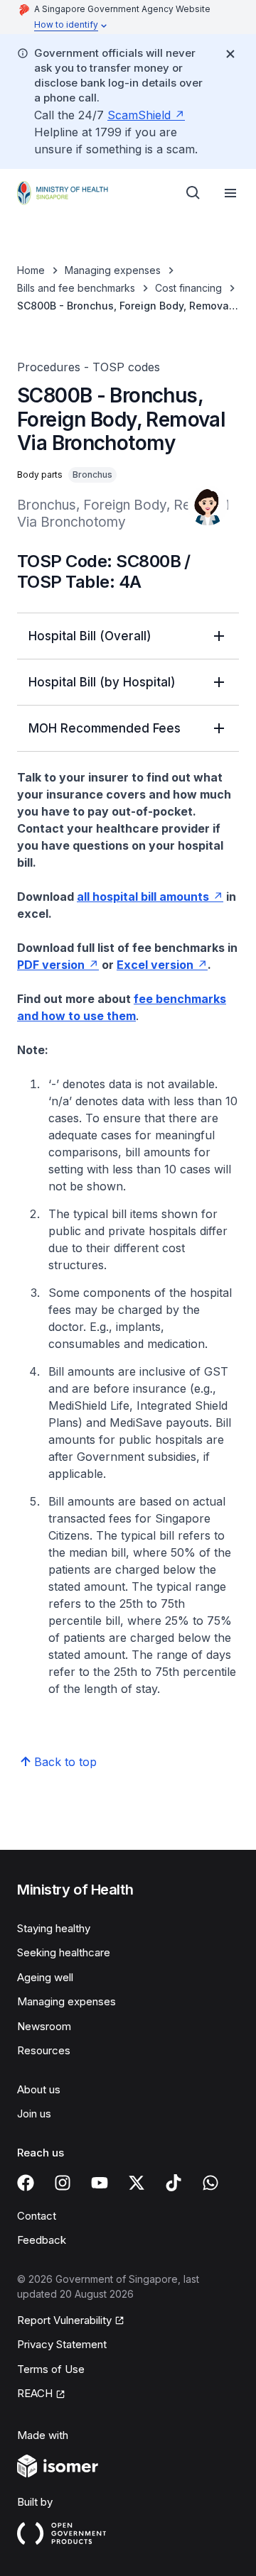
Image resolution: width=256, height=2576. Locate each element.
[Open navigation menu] (230, 193)
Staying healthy (54, 1928)
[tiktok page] (174, 2183)
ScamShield (139, 115)
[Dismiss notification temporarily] (230, 54)
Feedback (42, 2240)
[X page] (137, 2183)
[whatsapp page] (210, 2183)
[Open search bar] (193, 193)
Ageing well (45, 1977)
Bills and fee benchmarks (76, 288)
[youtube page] (100, 2183)
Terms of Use (51, 2369)
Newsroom (44, 2026)
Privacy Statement (62, 2344)
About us (39, 2089)
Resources (44, 2050)
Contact (37, 2216)
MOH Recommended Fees (105, 728)
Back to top (65, 1762)
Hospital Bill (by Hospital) (102, 682)
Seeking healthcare (64, 1952)
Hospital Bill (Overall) (90, 636)
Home (31, 270)
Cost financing (188, 288)
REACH (35, 2393)
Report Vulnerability (64, 2320)
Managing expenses (113, 270)
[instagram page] (63, 2183)
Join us (34, 2114)
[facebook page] (26, 2183)
